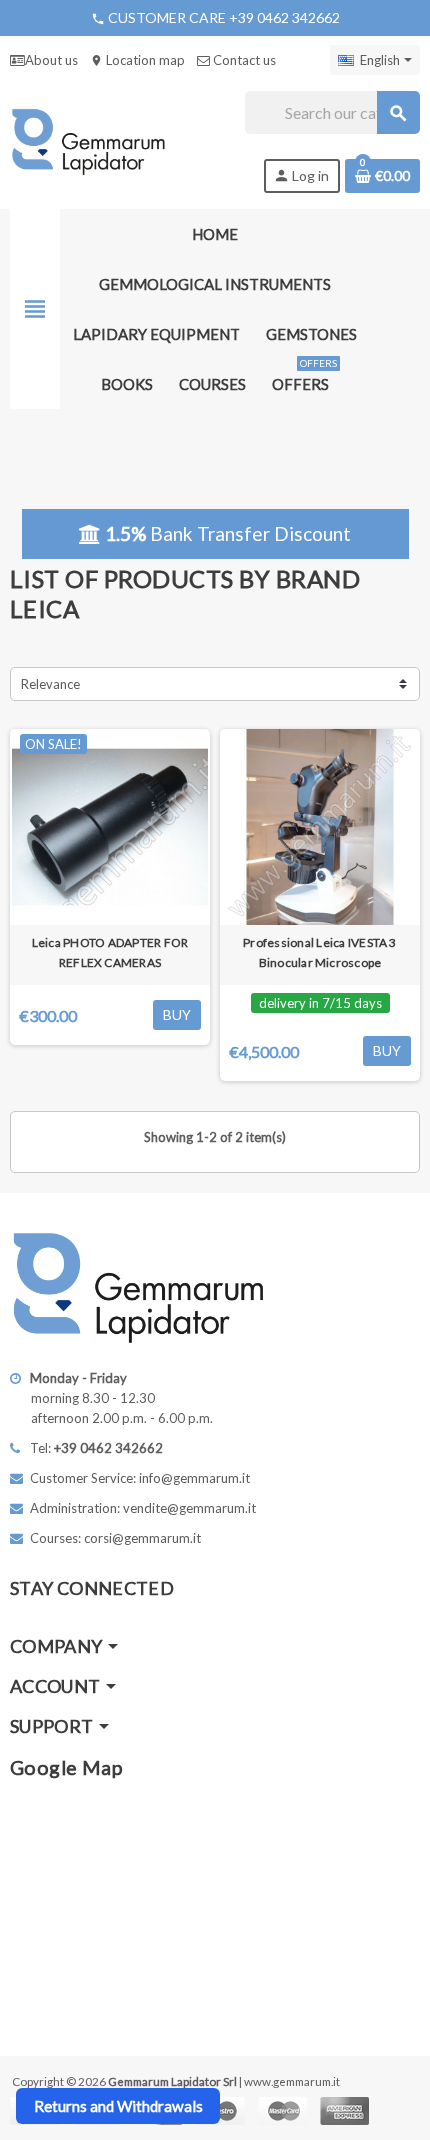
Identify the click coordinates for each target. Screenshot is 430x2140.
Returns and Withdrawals (118, 2106)
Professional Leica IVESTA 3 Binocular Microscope (319, 952)
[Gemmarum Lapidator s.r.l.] (88, 140)
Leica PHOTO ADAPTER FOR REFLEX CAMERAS (110, 952)
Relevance (50, 684)
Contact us (243, 60)
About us (51, 60)
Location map (137, 60)
